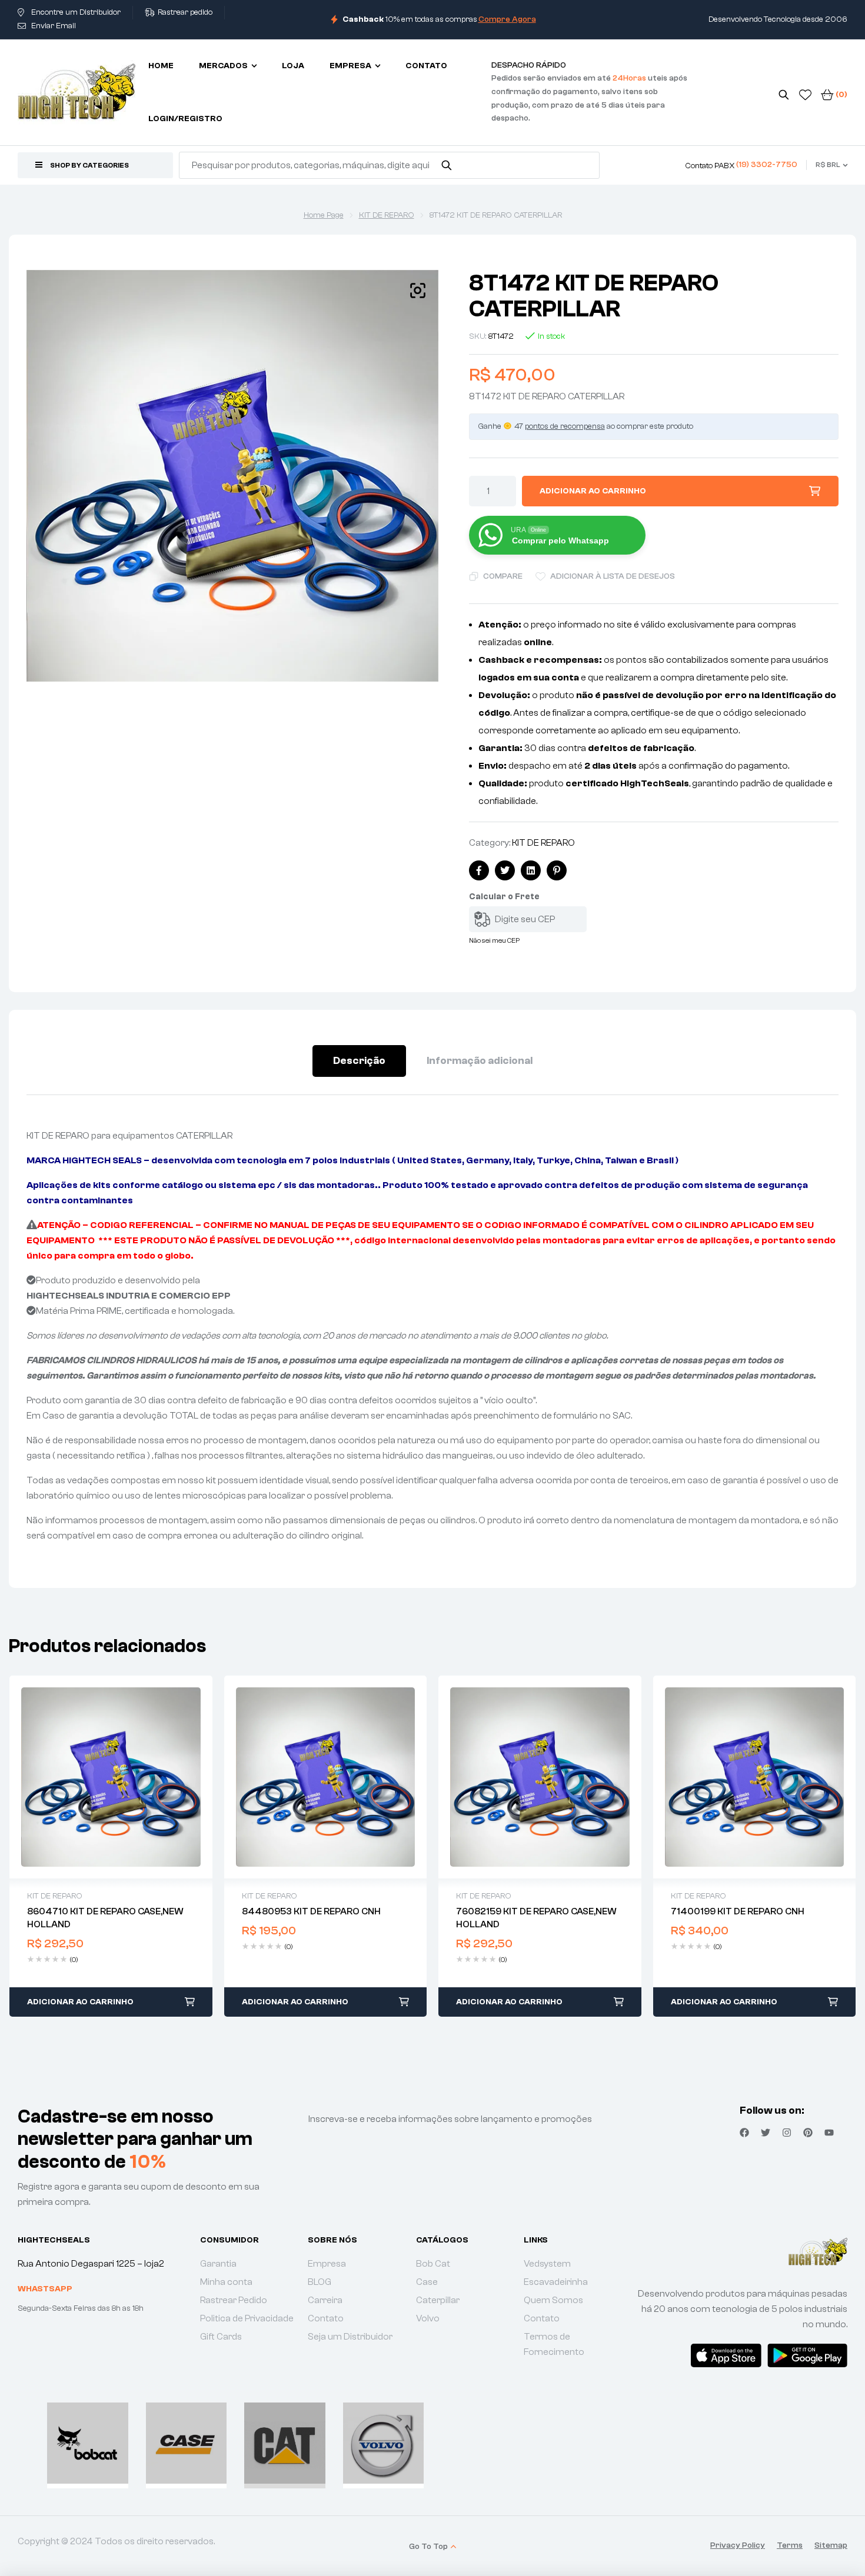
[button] (418, 291)
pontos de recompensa (565, 426)
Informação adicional (480, 1061)
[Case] (187, 2443)
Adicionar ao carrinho (593, 491)
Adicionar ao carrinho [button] (80, 2002)
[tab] (359, 1061)
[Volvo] (384, 2443)
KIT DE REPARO (387, 215)
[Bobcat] (88, 2443)
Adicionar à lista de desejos (613, 576)
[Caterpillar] (285, 2443)
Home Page (324, 215)
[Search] (447, 165)
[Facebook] (744, 2133)
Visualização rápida (111, 1777)
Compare (503, 576)
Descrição (359, 1061)
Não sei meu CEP (494, 940)
